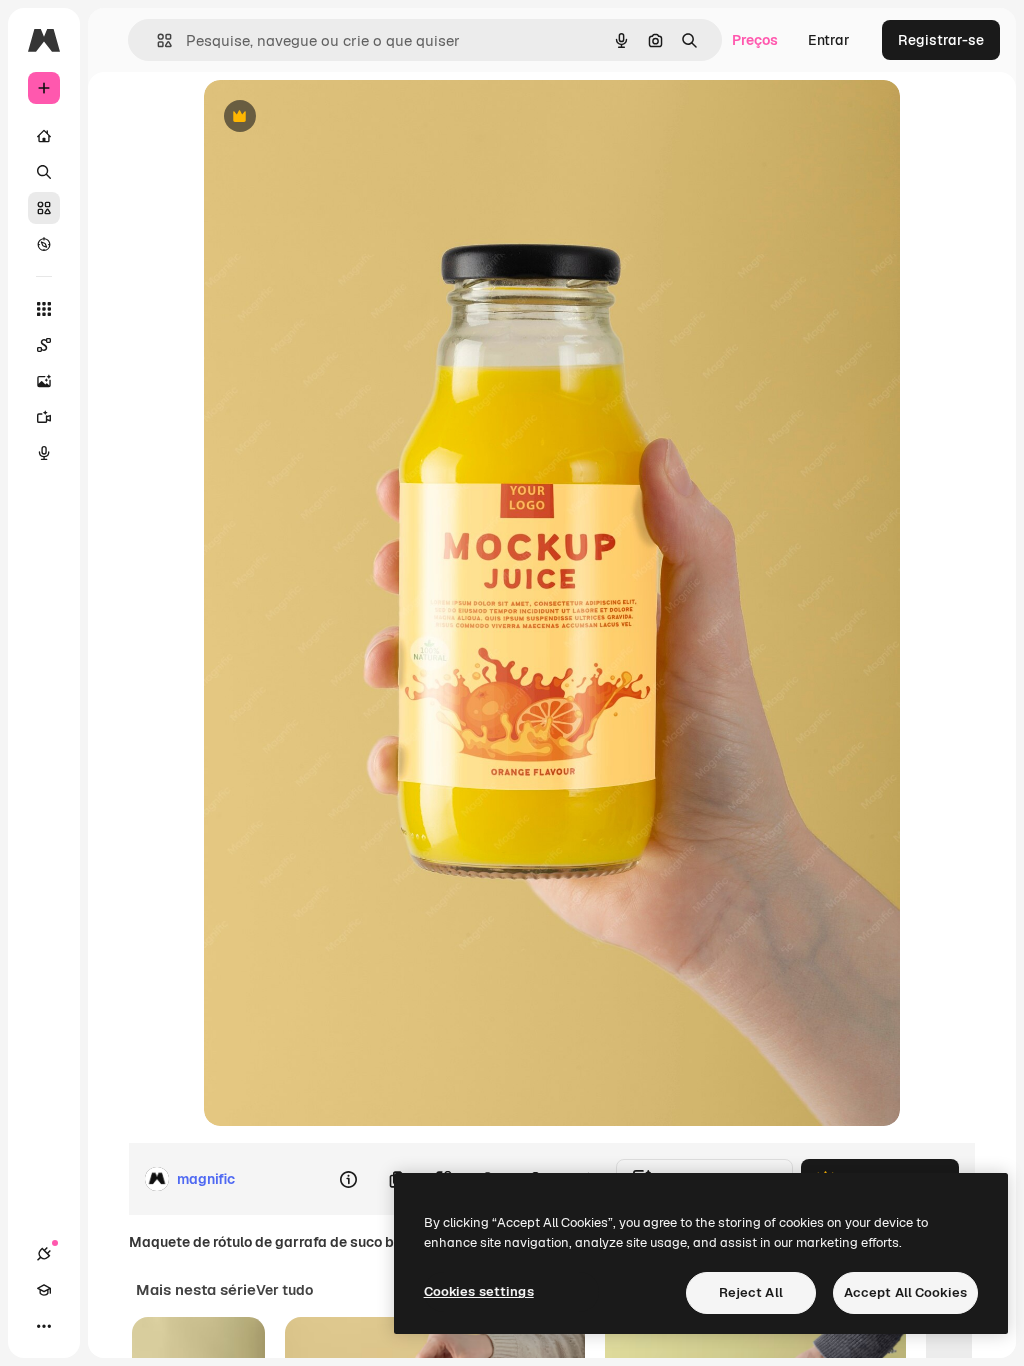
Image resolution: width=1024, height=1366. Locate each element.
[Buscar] (44, 172)
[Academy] (44, 1290)
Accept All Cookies (905, 1292)
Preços (755, 40)
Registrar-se (941, 40)
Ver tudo (284, 1290)
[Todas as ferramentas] (44, 309)
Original (332, 117)
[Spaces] (44, 345)
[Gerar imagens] (44, 381)
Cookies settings (479, 1291)
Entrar (829, 40)
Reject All (751, 1292)
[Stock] (44, 208)
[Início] (44, 136)
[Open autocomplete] (156, 40)
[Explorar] (44, 244)
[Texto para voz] (44, 453)
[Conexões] (44, 1254)
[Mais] (44, 1326)
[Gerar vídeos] (44, 417)
